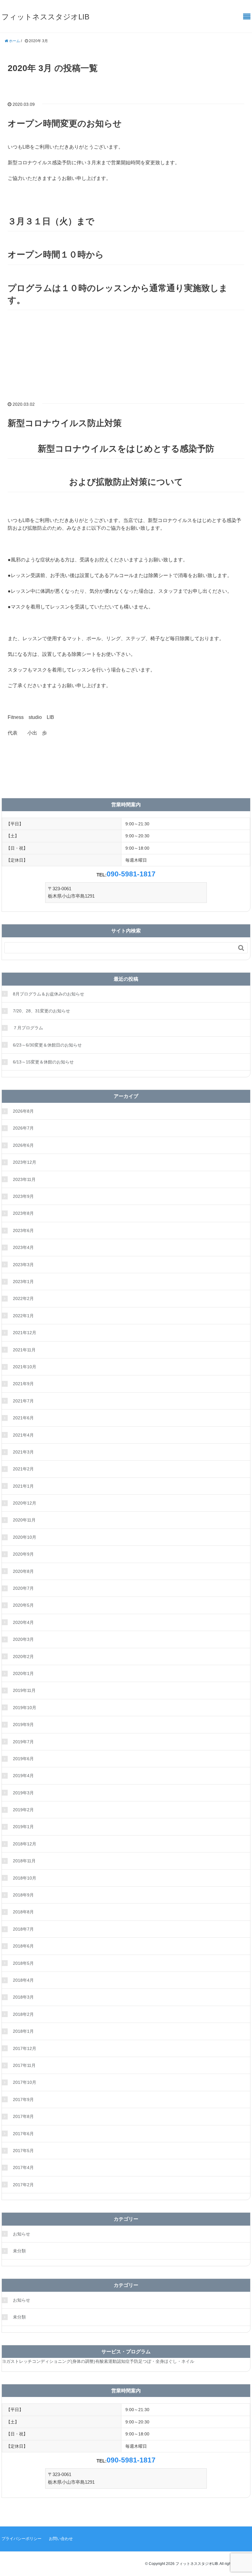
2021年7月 (23, 1401)
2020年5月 (23, 1605)
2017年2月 (23, 2185)
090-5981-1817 (131, 874)
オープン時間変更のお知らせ (65, 124)
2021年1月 (23, 1486)
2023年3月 (23, 1265)
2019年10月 (25, 1708)
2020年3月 (23, 1639)
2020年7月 (23, 1588)
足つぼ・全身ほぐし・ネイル (166, 2361)
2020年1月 (23, 1673)
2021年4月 (23, 1435)
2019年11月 (24, 1690)
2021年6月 (23, 1418)
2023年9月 (23, 1196)
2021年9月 (23, 1384)
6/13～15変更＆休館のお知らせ (43, 1062)
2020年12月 (25, 1503)
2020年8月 (23, 1571)
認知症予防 (128, 2361)
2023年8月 (23, 1213)
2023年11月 (24, 1179)
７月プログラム (28, 1028)
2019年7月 (23, 1742)
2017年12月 (25, 2048)
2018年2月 (23, 2014)
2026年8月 (23, 1111)
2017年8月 (23, 2116)
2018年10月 (25, 1878)
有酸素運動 (106, 2361)
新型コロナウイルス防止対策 (65, 423)
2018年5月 (23, 1963)
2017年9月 (23, 2099)
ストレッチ (21, 2361)
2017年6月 (23, 2134)
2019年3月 (23, 1793)
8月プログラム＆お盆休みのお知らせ (49, 994)
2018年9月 (23, 1895)
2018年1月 (23, 2031)
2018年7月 (23, 1929)
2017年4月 (23, 2167)
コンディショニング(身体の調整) (64, 2361)
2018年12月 (25, 1844)
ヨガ (6, 2361)
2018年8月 (23, 1912)
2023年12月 (25, 1162)
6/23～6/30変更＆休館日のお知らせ (47, 1045)
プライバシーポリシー (22, 2539)
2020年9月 (23, 1554)
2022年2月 (23, 1298)
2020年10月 (25, 1537)
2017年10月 (25, 2082)
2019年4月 (23, 1776)
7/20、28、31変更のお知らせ (41, 1011)
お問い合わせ (61, 2539)
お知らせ (22, 2234)
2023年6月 (23, 1230)
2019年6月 (23, 1759)
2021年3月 (23, 1452)
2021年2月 (23, 1469)
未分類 (19, 2251)
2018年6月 (23, 1946)
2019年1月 (23, 1827)
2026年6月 (23, 1145)
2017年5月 (23, 2151)
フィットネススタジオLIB (45, 17)
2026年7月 (23, 1128)
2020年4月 (23, 1622)
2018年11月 (24, 1861)
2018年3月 (23, 1997)
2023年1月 (23, 1282)
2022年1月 (23, 1316)
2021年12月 (25, 1333)
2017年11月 (24, 2065)
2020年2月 (23, 1657)
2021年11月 (24, 1350)
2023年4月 (23, 1247)
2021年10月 (25, 1367)
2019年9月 (23, 1725)
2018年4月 (23, 1980)
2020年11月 (24, 1520)
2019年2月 (23, 1810)
